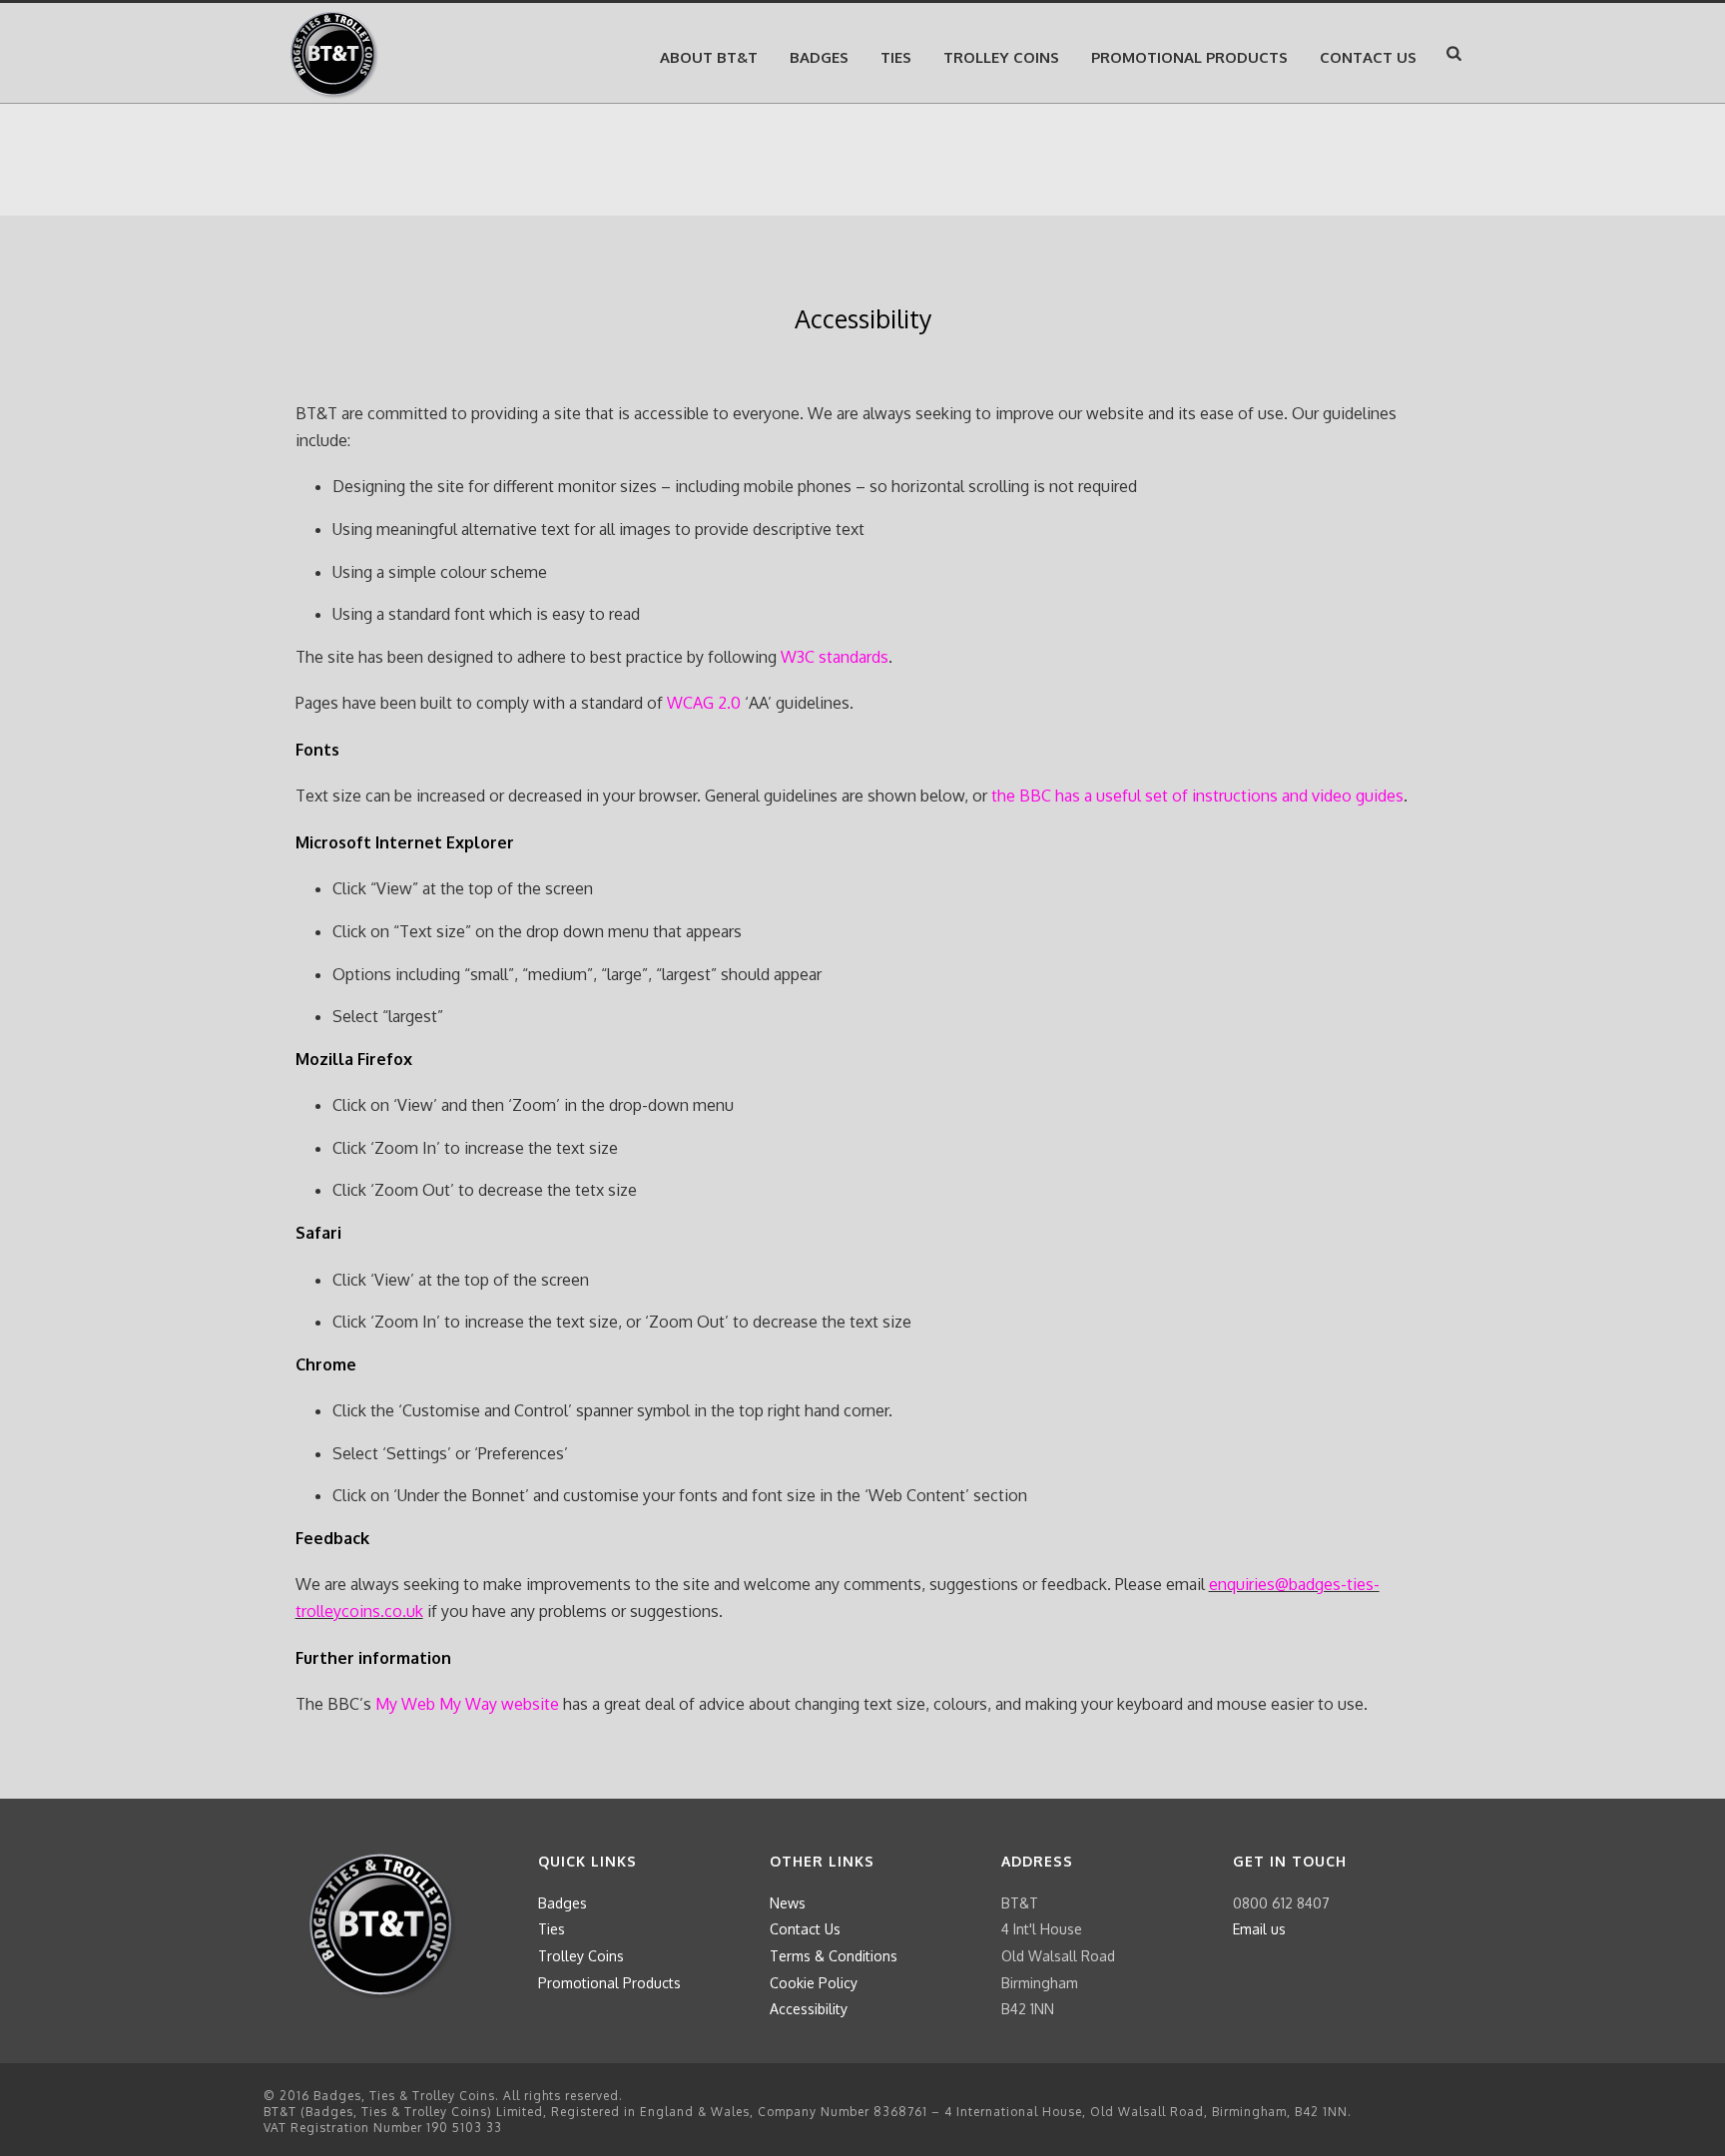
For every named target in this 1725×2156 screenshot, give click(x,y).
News (788, 1903)
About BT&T (709, 57)
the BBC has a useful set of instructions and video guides (1197, 796)
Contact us (1368, 57)
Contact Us (805, 1929)
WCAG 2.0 (704, 703)
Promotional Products (1189, 57)
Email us (1259, 1929)
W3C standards (835, 657)
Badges (819, 57)
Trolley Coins (1001, 57)
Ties (896, 57)
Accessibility (809, 2009)
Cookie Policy (814, 1983)
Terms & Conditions (834, 1956)
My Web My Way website (467, 1704)
